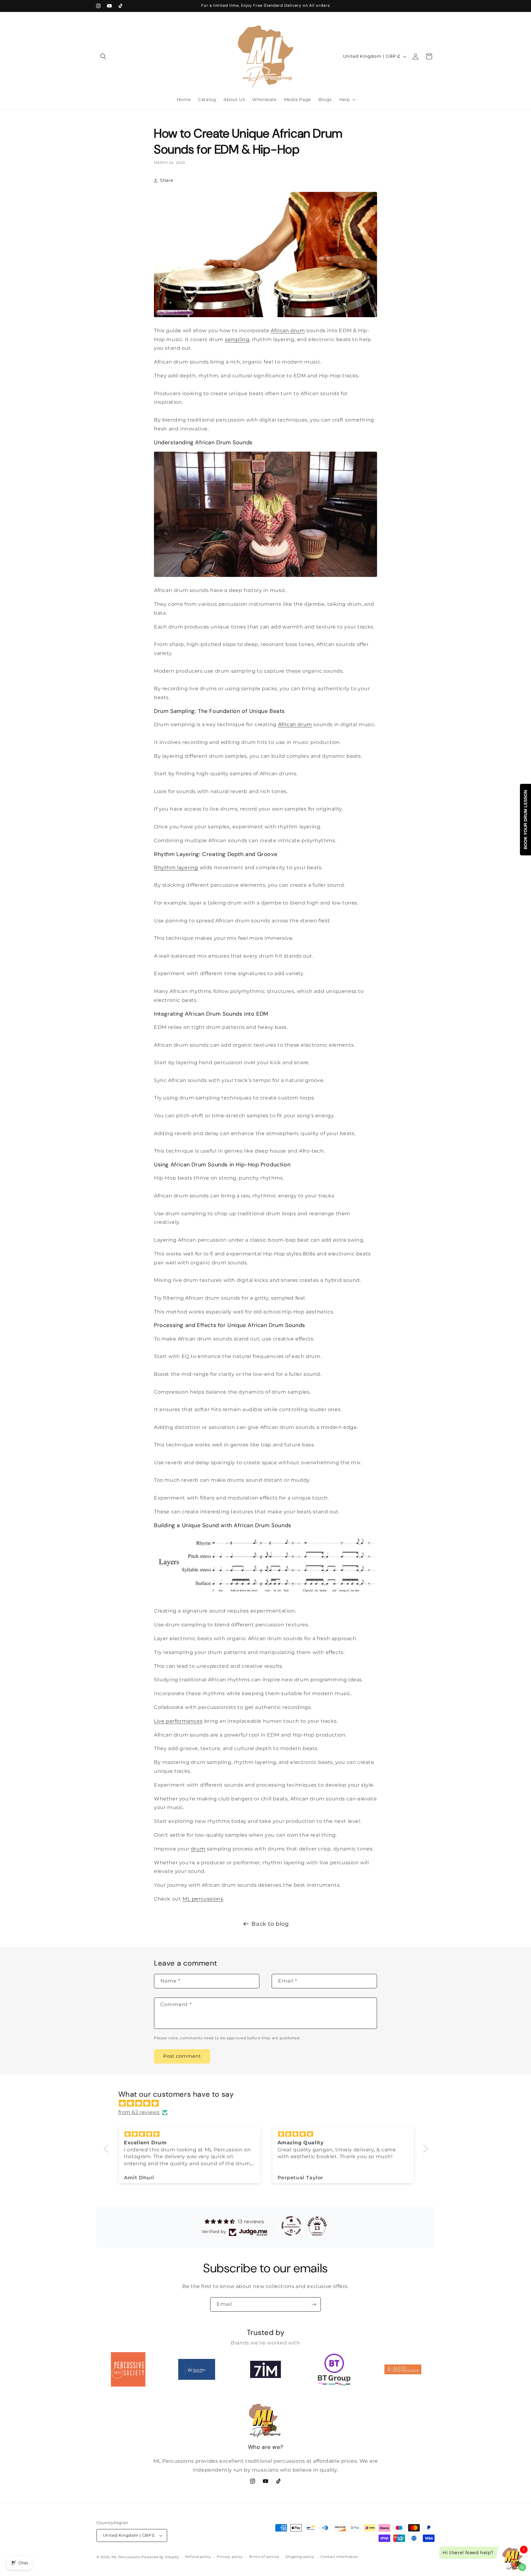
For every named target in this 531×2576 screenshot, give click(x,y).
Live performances (178, 1721)
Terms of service (264, 2557)
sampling (237, 339)
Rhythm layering (176, 868)
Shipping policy (300, 2557)
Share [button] (167, 180)
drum (198, 1849)
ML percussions (203, 1899)
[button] (103, 56)
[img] (269, 2103)
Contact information (339, 2557)
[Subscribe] (314, 2304)
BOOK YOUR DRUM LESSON (525, 820)
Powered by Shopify (160, 2557)
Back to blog (270, 1924)
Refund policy (198, 2557)
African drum (288, 331)
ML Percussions (126, 2557)
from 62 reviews (139, 2112)
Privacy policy (230, 2557)
